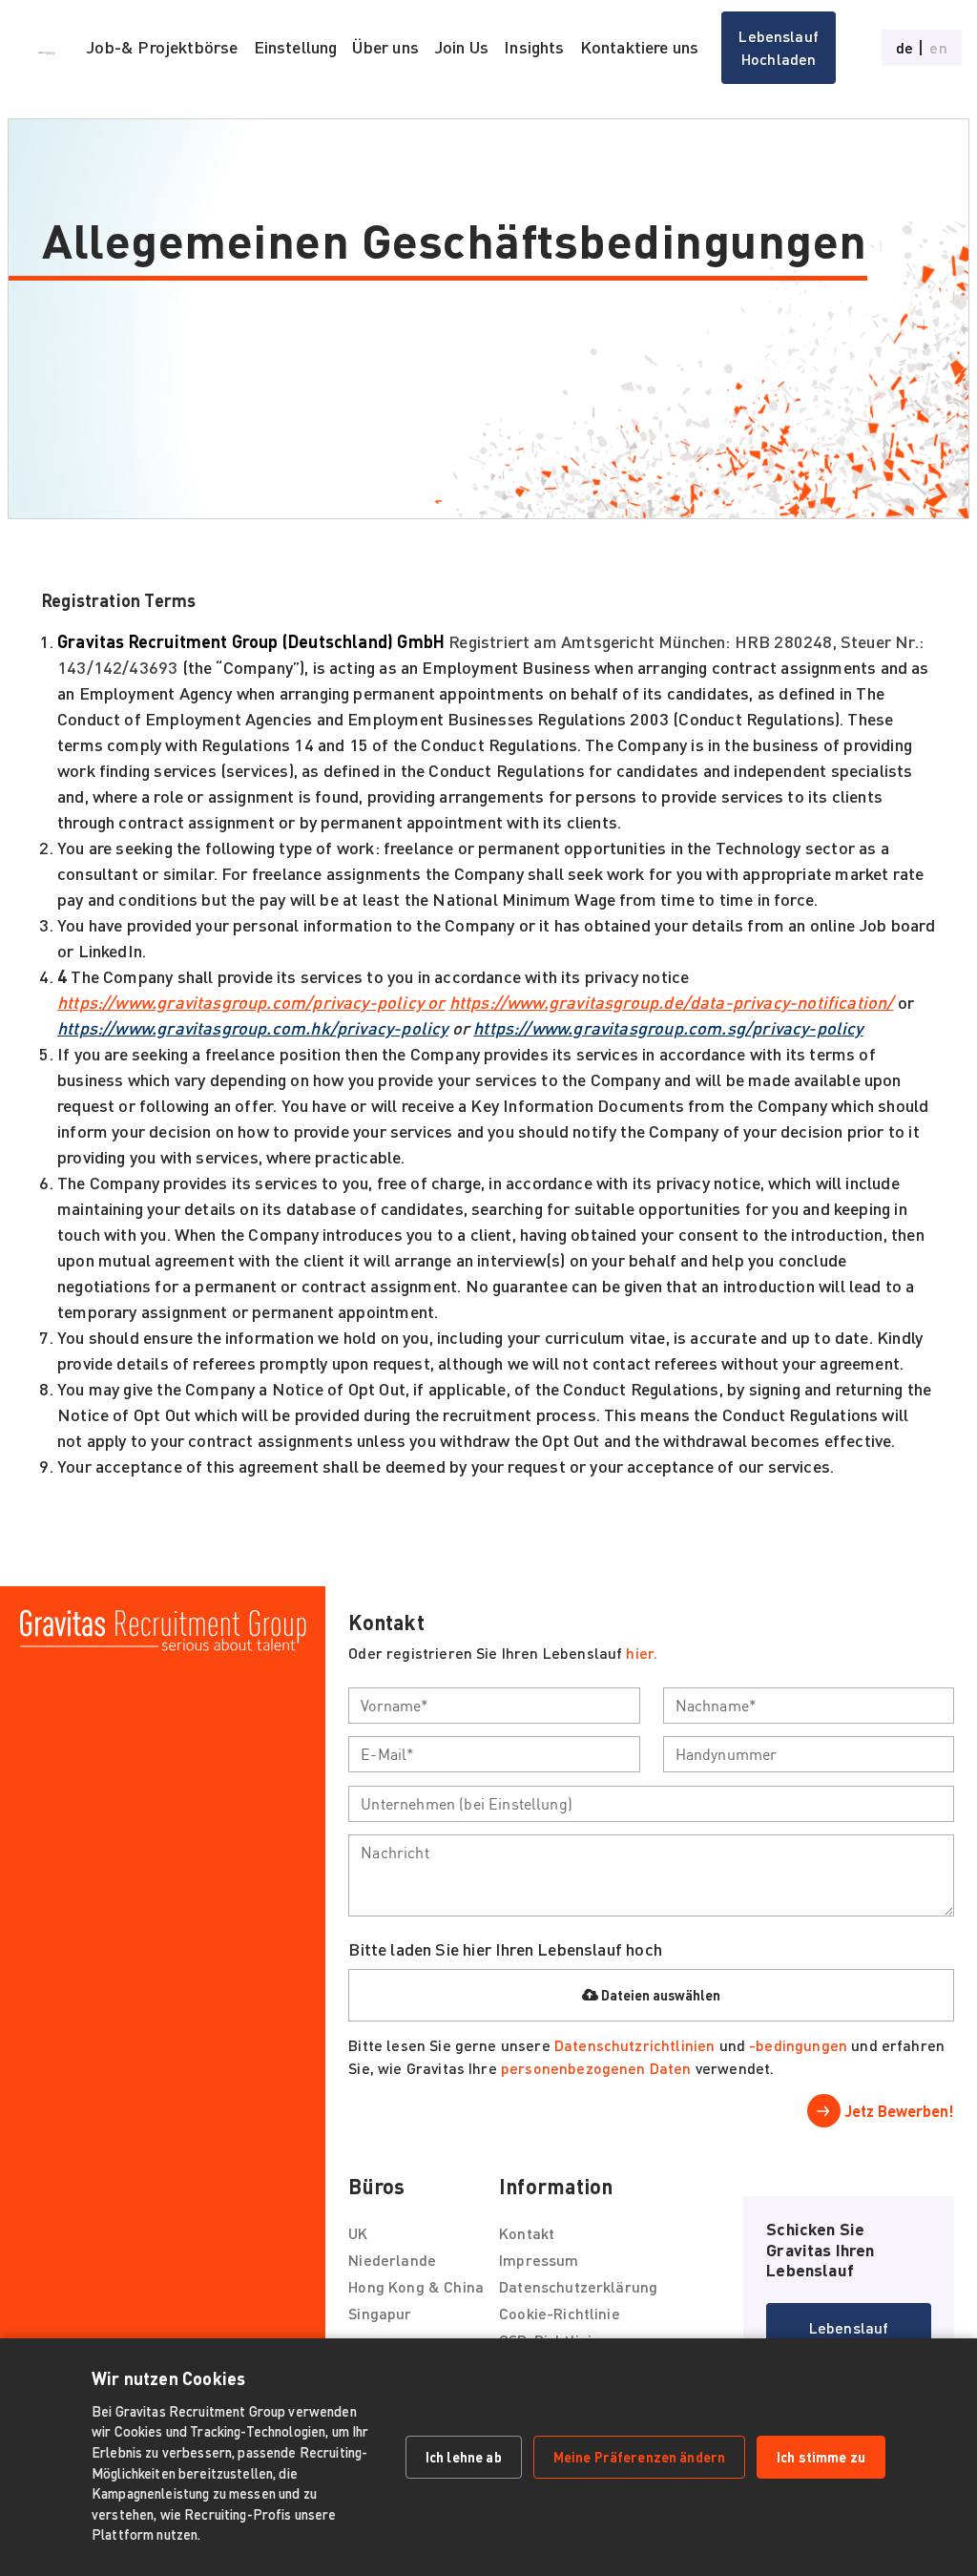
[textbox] (494, 1706)
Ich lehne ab (464, 2457)
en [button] (938, 48)
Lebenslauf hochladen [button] (779, 47)
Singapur (380, 2313)
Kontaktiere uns (640, 47)
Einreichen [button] (881, 2111)
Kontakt (527, 2233)
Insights (534, 47)
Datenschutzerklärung (578, 2286)
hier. (642, 1653)
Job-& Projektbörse (162, 47)
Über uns (385, 47)
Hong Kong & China (416, 2286)
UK (358, 2233)
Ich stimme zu (821, 2457)
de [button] (904, 48)
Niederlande (392, 2260)
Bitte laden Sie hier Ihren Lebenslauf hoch (505, 1949)
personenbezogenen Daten (596, 2068)
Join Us (461, 47)
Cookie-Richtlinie (560, 2313)
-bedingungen (798, 2045)
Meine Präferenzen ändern (639, 2457)
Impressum (539, 2260)
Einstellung (296, 47)
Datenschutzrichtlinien (634, 2045)
